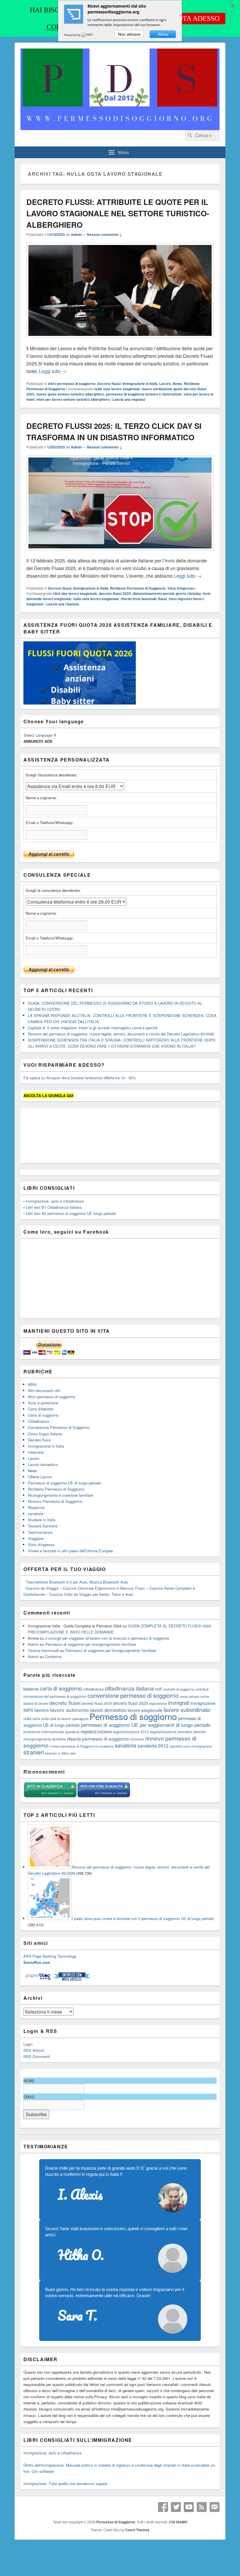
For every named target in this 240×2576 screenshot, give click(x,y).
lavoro (42, 1710)
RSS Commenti (37, 2056)
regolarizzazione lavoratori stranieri (178, 1732)
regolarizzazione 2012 (131, 1732)
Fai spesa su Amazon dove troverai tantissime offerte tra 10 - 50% (80, 1078)
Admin (76, 234)
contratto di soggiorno (178, 1689)
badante (31, 1689)
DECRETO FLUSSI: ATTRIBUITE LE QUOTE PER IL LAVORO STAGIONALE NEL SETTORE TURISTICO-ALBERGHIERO (118, 213)
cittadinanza (93, 1689)
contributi (202, 1689)
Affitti (32, 1384)
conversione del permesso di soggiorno (55, 1696)
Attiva (163, 34)
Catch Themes (137, 2530)
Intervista (36, 1452)
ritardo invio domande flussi (144, 599)
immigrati (179, 1703)
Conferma (53, 1656)
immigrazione (203, 1703)
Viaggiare (36, 1538)
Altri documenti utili (44, 1390)
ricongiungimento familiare (45, 1739)
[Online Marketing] (72, 1980)
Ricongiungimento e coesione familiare (60, 1495)
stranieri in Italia (57, 1753)
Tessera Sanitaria (43, 1526)
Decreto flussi (109, 384)
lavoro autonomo (70, 1710)
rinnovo (137, 1739)
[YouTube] (189, 2507)
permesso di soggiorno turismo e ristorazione (144, 394)
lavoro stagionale (145, 1710)
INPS (28, 1710)
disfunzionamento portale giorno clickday (167, 593)
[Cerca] (189, 135)
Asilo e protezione (43, 1403)
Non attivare (129, 34)
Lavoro (165, 384)
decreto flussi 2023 (97, 1703)
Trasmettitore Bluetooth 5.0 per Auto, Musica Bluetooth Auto (77, 1582)
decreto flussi (65, 1703)
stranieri (34, 1752)
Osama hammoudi (43, 1650)
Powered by (73, 35)
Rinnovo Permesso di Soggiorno (55, 1501)
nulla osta (32, 1718)
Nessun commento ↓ (104, 234)
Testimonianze (40, 1532)
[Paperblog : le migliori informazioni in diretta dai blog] (38, 1980)
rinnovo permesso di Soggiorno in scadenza (82, 1746)
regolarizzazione (96, 1731)
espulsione (158, 1703)
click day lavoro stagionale (75, 593)
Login (28, 2044)
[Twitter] (176, 2507)
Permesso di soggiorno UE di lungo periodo (64, 1483)
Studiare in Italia (42, 1520)
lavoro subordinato (187, 1709)
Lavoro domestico (43, 1464)
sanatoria (36, 1514)
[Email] (215, 2507)
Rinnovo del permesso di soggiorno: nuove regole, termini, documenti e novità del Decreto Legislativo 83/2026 (121, 1034)
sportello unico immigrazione (191, 1746)
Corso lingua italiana (45, 1434)
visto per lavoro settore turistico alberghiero (73, 399)
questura (72, 1732)
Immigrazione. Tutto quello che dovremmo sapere (65, 2483)
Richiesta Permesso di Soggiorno (138, 588)
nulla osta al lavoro (56, 1718)
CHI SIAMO (178, 2522)
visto (73, 1753)
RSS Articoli (34, 2050)
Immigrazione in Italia (140, 384)
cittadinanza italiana (129, 1688)
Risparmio (36, 1507)
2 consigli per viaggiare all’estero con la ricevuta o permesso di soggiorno (107, 1638)
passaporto (80, 1719)
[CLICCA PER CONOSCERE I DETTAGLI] (80, 703)
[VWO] (88, 35)
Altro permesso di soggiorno (72, 384)
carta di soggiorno (61, 1688)
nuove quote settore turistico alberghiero (70, 394)
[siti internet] (104, 1797)
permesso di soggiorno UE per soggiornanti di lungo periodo (146, 1725)
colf (158, 1689)
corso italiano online (194, 1696)
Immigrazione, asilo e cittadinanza (55, 1201)
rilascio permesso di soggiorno (98, 1738)
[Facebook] (163, 2507)
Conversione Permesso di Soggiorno (59, 1427)
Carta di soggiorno (43, 1415)
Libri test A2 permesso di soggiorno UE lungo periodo (71, 1213)
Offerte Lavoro (40, 1477)
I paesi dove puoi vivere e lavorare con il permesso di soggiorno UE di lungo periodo (143, 1918)
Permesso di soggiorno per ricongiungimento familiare (90, 1644)
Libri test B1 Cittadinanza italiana (54, 1207)
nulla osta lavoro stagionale (117, 389)
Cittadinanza (38, 1421)
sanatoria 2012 (153, 1745)
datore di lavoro (36, 1703)
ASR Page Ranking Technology (50, 1956)
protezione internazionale (44, 1732)
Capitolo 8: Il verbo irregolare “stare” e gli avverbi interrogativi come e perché (92, 1028)
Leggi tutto (53, 371)
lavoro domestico (108, 1710)
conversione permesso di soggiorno (133, 1695)
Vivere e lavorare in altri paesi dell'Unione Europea (70, 1551)
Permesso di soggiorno (133, 1716)
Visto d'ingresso (181, 588)
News (177, 384)
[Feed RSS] (202, 2507)
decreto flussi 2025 (115, 593)
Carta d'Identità (41, 1409)
